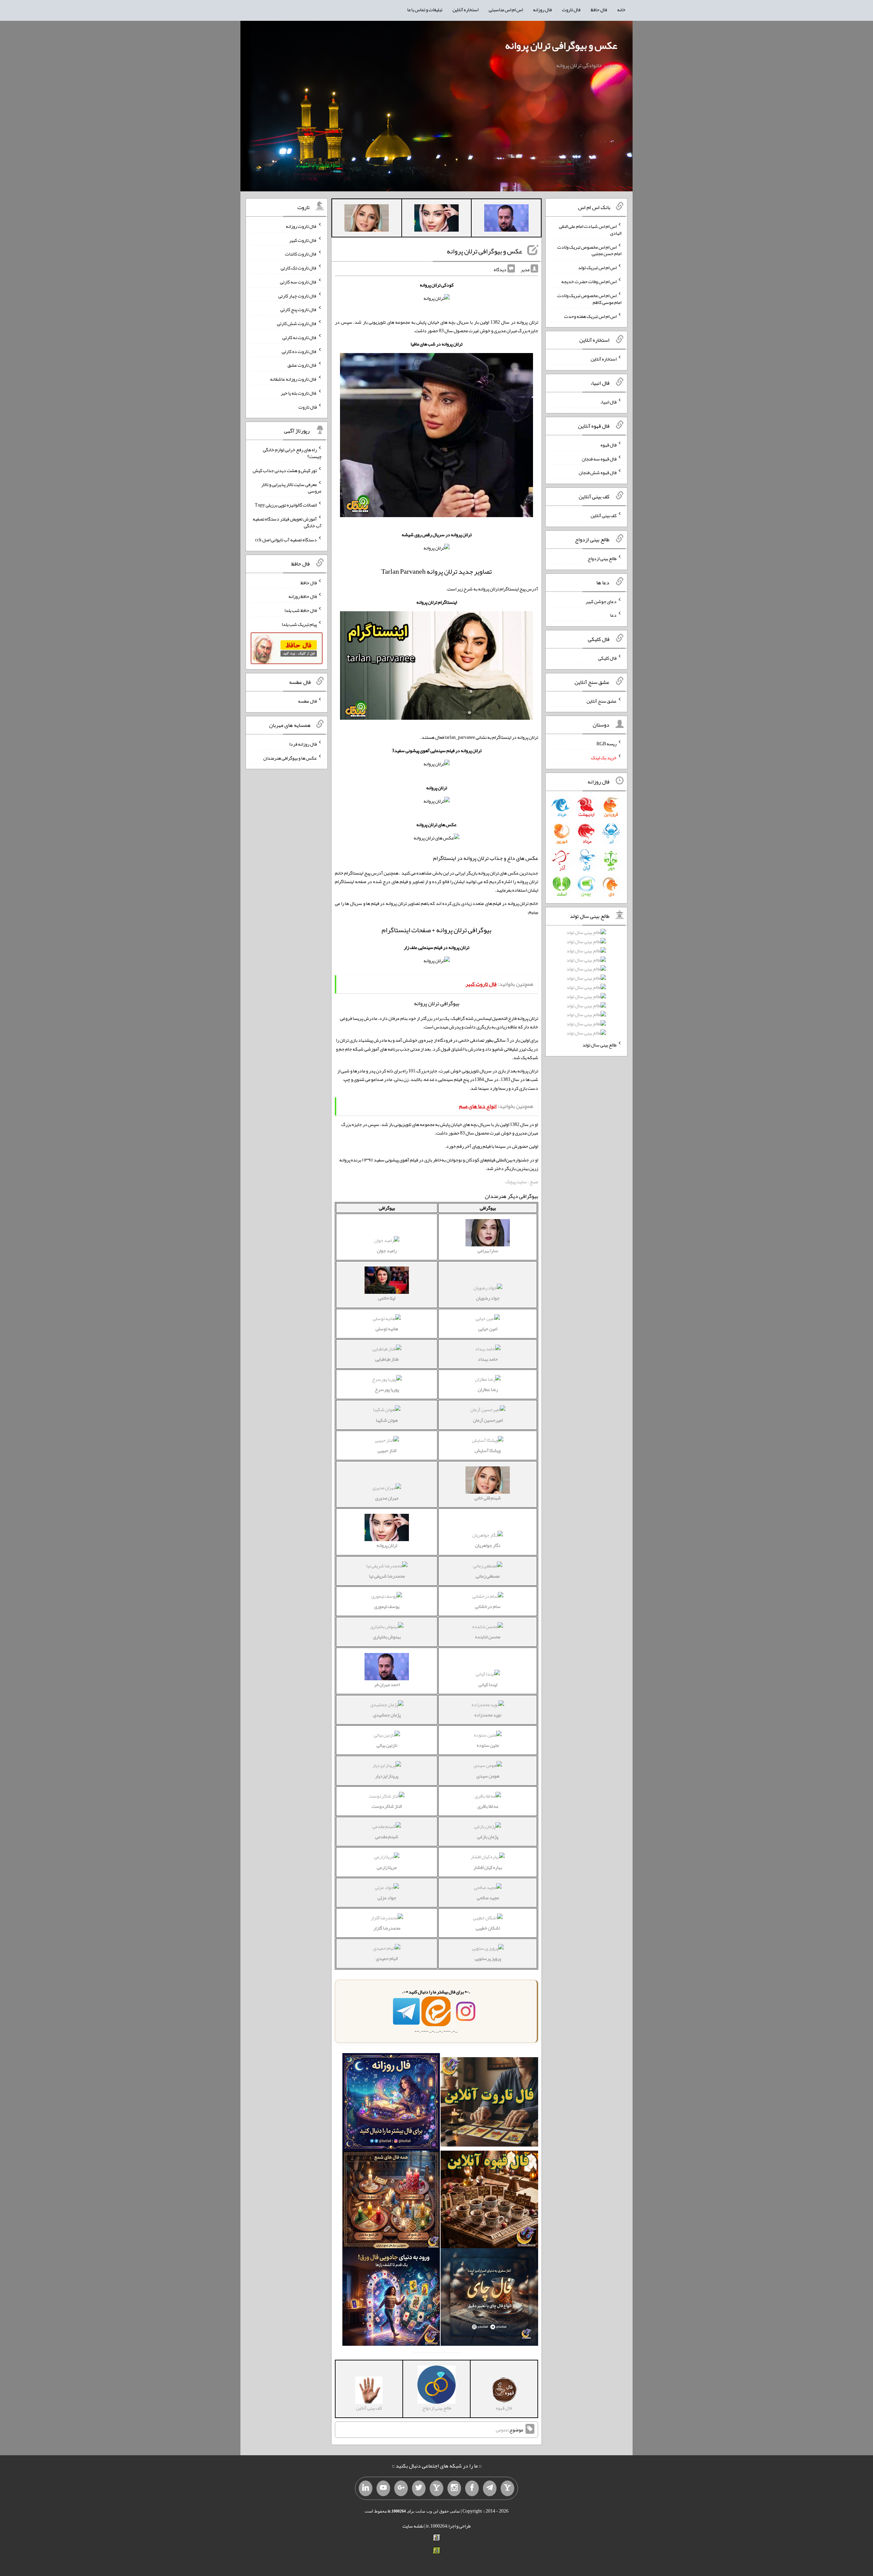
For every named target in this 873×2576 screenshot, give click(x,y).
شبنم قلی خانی (488, 1498)
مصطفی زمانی (488, 1576)
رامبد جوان (387, 1250)
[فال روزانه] (391, 2103)
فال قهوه (609, 445)
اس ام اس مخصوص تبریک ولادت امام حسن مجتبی (589, 250)
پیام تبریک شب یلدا (299, 624)
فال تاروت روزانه (301, 226)
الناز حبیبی (387, 1450)
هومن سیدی (488, 1776)
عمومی (502, 2430)
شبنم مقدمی (387, 1836)
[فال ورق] (391, 2298)
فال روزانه (542, 10)
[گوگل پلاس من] (401, 2488)
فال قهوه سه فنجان (599, 458)
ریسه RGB (606, 744)
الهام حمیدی (387, 1958)
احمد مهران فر (387, 1684)
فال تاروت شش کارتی (297, 323)
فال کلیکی (607, 658)
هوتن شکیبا (387, 1420)
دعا (613, 615)
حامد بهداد (488, 1359)
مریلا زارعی (387, 1867)
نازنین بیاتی (387, 1745)
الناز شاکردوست (387, 1806)
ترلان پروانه (387, 1545)
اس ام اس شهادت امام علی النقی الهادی (590, 230)
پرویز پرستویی (488, 1958)
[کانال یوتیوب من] (383, 2488)
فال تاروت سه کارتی (298, 282)
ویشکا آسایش (488, 1450)
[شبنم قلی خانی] (367, 219)
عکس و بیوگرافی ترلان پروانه (561, 45)
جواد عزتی (387, 1898)
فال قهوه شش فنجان (598, 472)
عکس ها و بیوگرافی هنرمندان (290, 758)
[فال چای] (489, 2298)
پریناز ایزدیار (387, 1776)
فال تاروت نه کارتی (300, 337)
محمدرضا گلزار (387, 1928)
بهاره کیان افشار (488, 1867)
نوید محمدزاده (488, 1715)
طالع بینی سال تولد (600, 1045)
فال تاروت (571, 10)
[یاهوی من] (507, 2488)
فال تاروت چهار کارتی (298, 295)
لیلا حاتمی (387, 1298)
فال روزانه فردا (303, 744)
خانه (621, 10)
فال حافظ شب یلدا (301, 610)
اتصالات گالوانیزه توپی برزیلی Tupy (286, 505)
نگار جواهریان (488, 1545)
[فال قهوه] (489, 2201)
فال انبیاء (608, 402)
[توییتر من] (419, 2488)
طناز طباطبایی (387, 1359)
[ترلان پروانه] (436, 219)
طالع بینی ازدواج (602, 558)
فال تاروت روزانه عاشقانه (293, 379)
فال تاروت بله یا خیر (299, 393)
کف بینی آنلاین (604, 515)
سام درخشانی (488, 1606)
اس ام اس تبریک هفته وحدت (590, 316)
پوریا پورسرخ (387, 1389)
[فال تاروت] (489, 2103)
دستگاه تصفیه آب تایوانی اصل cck (286, 540)
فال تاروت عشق (302, 365)
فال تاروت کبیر (303, 240)
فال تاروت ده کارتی (299, 351)
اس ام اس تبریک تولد (597, 267)
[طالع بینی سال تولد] (586, 985)
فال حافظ (599, 10)
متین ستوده (488, 1745)
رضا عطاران (488, 1389)
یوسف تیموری (387, 1606)
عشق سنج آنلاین (602, 701)
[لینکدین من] (366, 2488)
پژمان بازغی (488, 1836)
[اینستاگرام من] (454, 2488)
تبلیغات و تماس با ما (425, 10)
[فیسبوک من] (472, 2488)
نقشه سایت (413, 2526)
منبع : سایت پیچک (522, 1182)
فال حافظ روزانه (303, 596)
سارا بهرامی (488, 1250)
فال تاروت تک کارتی (299, 268)
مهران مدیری (387, 1498)
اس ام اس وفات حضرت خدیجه (589, 281)
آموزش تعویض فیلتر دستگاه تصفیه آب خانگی (287, 522)
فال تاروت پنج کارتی (299, 309)
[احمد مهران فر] (506, 219)
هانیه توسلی (387, 1329)
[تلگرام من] (490, 2488)
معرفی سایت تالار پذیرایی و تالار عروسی (291, 487)
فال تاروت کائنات (301, 254)
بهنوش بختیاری (387, 1637)
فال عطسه (307, 701)
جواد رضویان (488, 1298)
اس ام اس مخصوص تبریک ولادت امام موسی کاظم (589, 299)
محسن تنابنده (488, 1637)
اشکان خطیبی (488, 1928)
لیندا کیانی (488, 1684)
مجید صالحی (488, 1898)
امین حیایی (488, 1329)
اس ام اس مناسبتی (506, 10)
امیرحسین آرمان (488, 1420)
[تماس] (436, 2488)
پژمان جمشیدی (387, 1715)
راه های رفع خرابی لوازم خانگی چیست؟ (292, 453)
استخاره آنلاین (465, 10)
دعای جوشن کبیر (601, 601)
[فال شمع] (391, 2201)
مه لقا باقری (488, 1806)
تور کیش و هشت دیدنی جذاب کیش (285, 470)
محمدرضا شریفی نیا (387, 1576)
